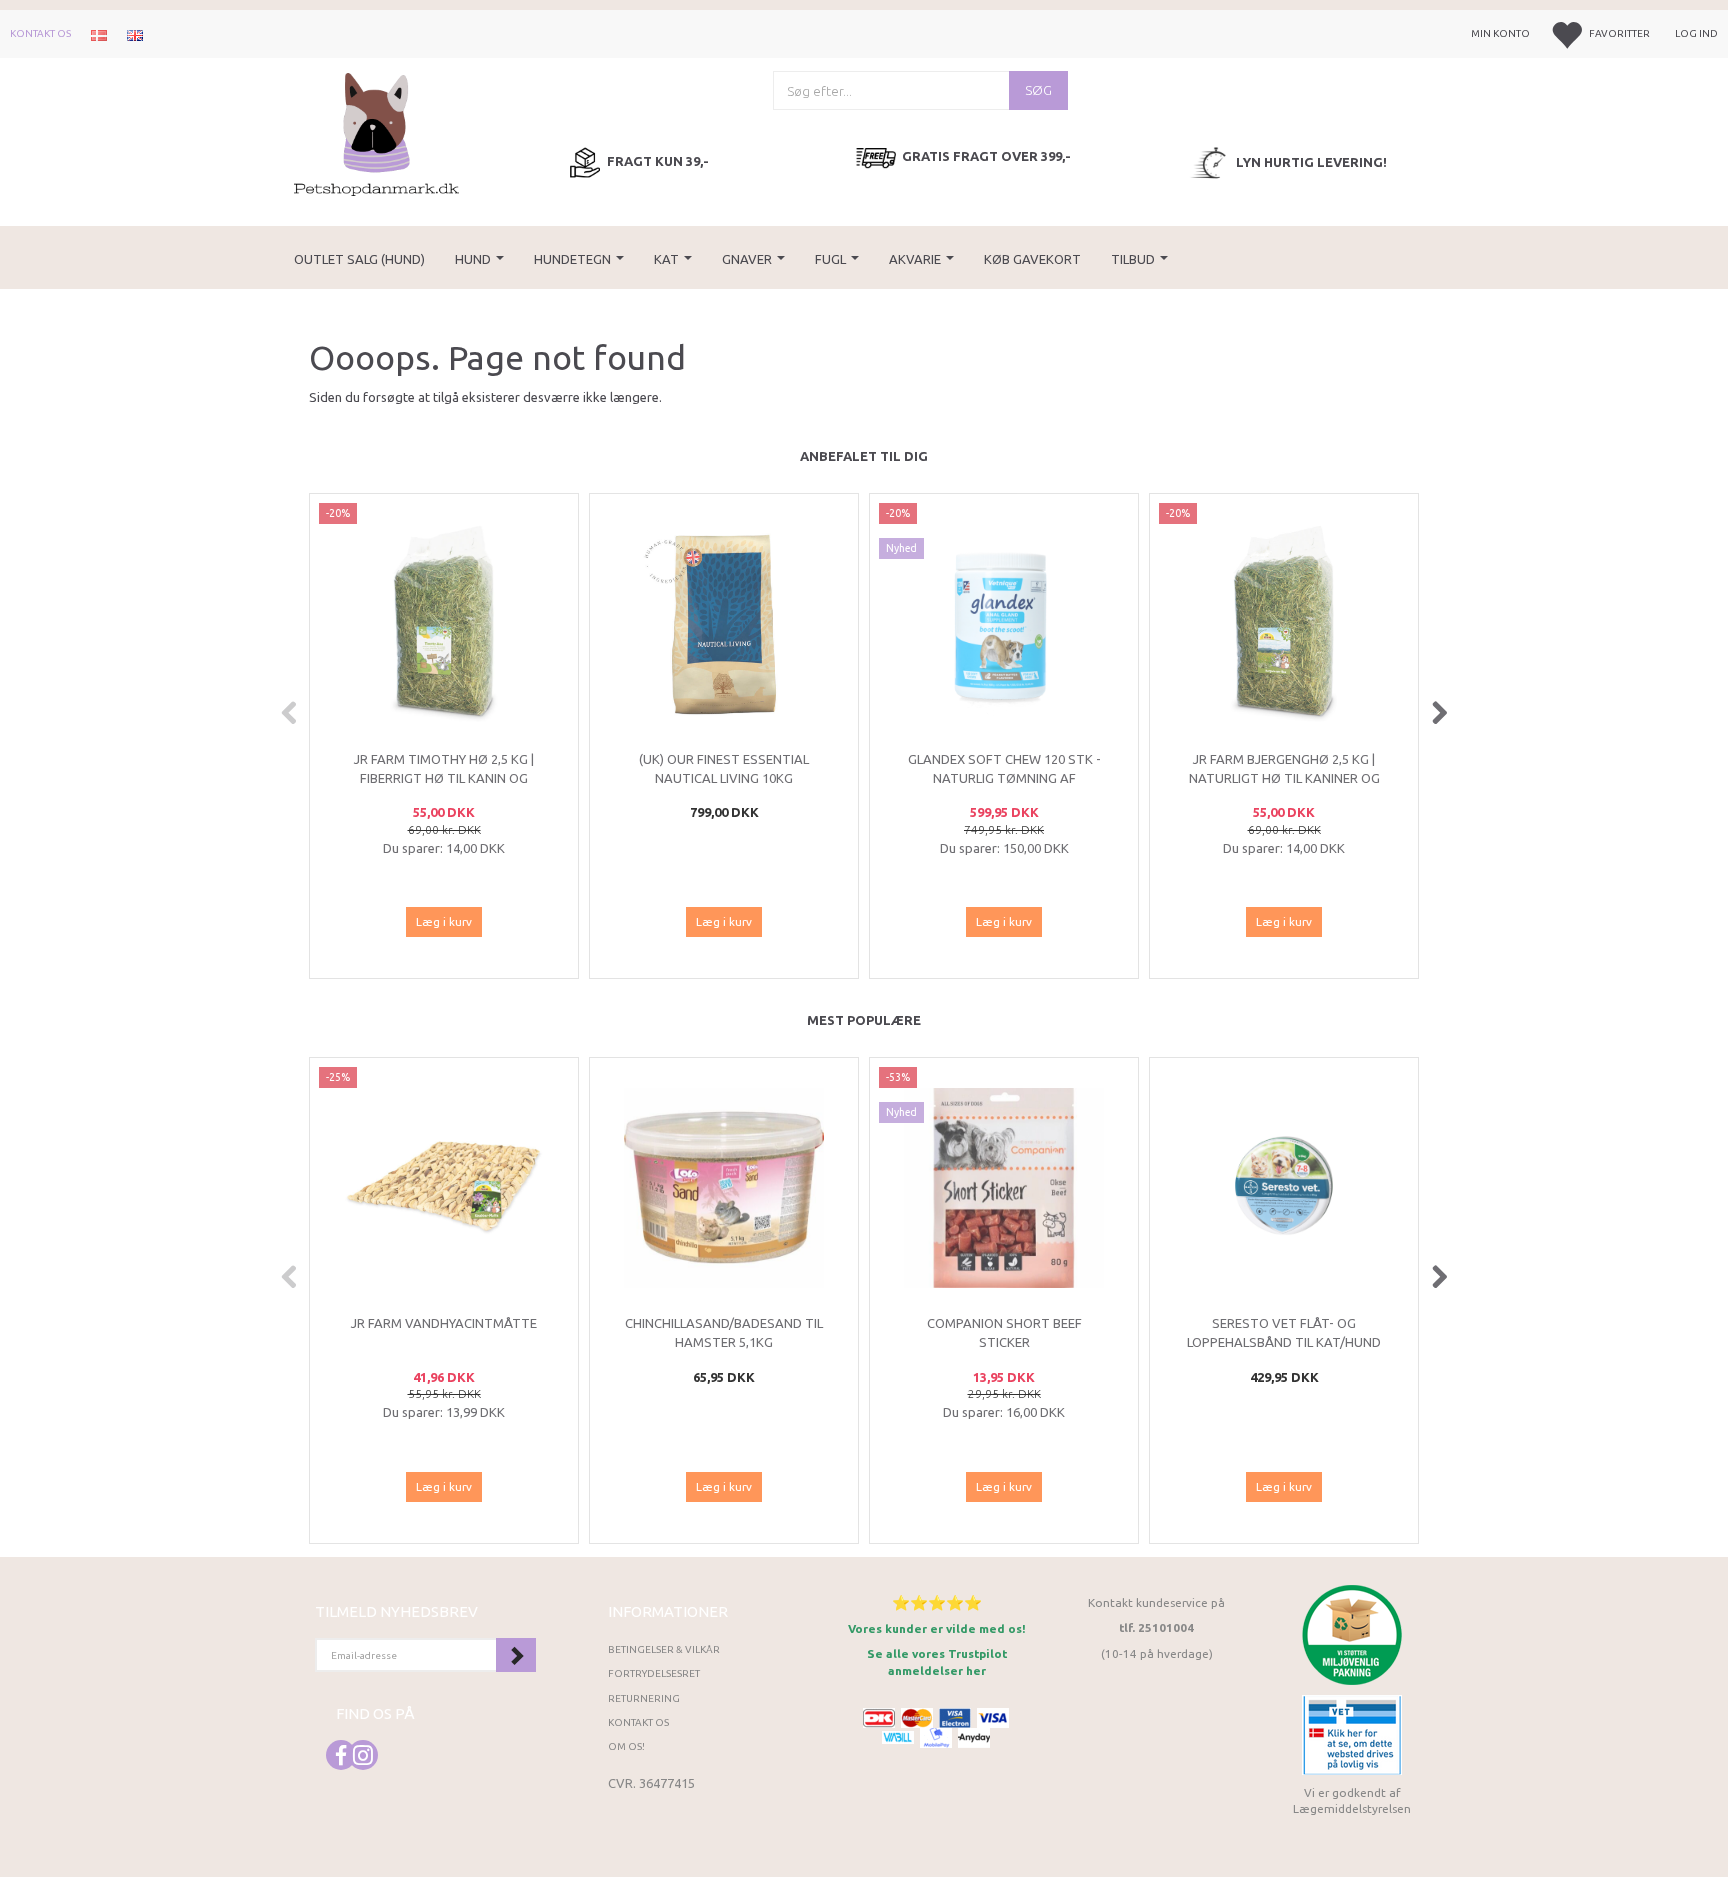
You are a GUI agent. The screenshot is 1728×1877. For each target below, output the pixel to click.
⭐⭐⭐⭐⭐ (937, 1602)
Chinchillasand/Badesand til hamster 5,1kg (724, 1332)
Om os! (626, 1746)
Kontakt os (40, 33)
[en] (135, 34)
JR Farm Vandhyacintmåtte (444, 1323)
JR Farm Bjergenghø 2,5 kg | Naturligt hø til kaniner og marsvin (1284, 777)
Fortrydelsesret (654, 1673)
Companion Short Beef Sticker (1004, 1332)
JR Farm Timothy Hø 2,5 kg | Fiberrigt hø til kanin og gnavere (444, 777)
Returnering (644, 1698)
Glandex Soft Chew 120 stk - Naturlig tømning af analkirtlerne (1004, 777)
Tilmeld (516, 1655)
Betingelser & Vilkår (664, 1649)
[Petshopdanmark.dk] (376, 132)
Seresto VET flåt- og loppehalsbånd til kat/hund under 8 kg (1284, 1341)
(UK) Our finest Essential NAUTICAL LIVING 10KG (724, 768)
